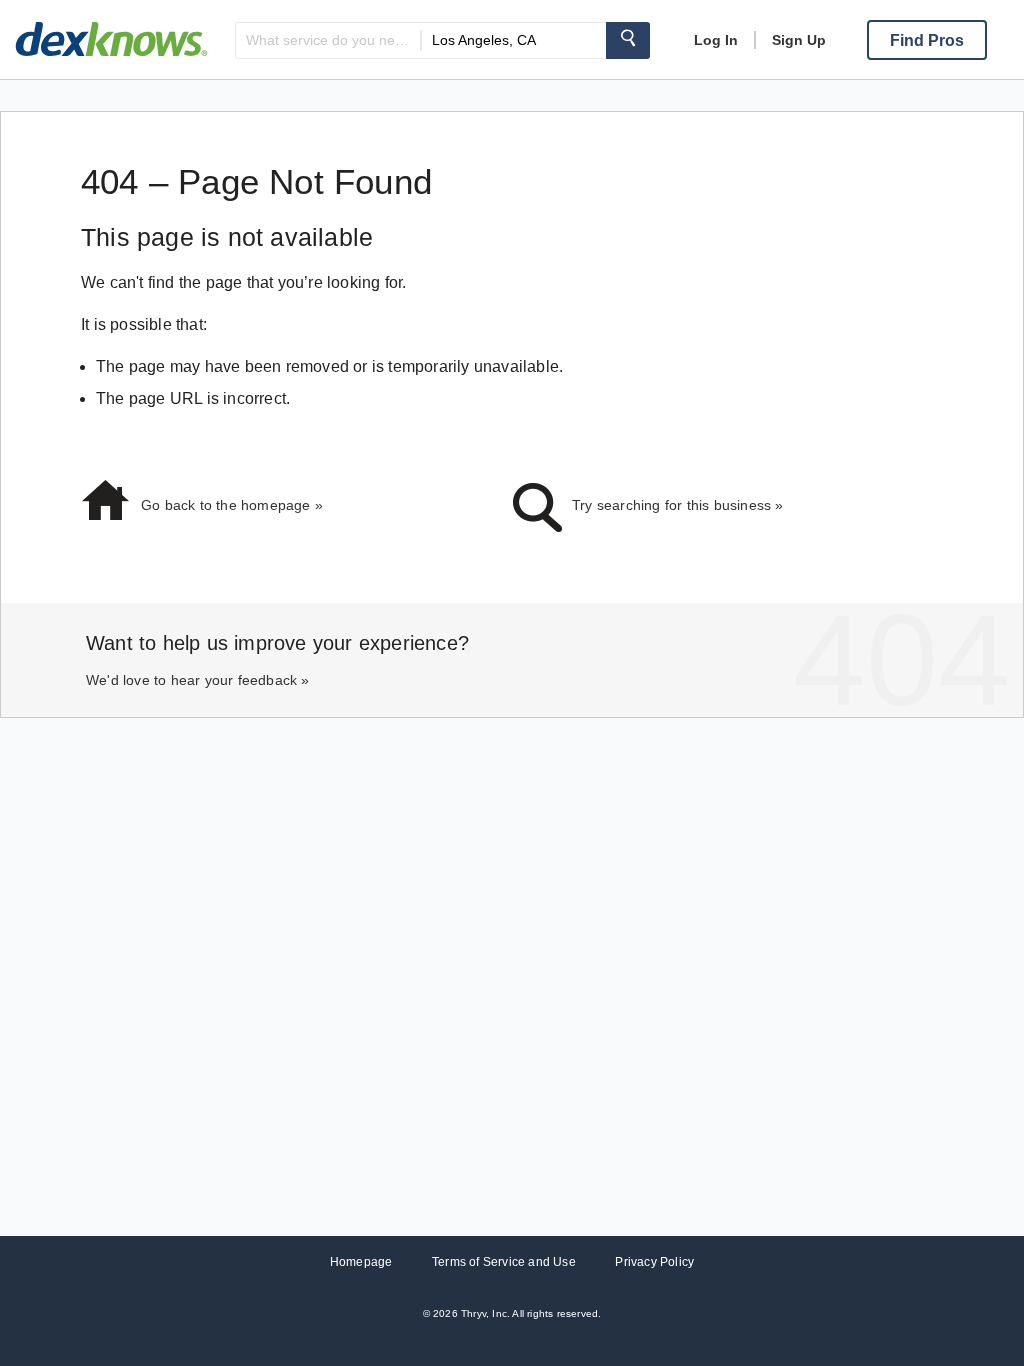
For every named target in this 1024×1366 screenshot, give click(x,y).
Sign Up (799, 40)
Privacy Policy (654, 1262)
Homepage (361, 1262)
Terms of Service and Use (504, 1262)
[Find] (628, 40)
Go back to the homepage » (232, 505)
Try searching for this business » (678, 505)
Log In (716, 40)
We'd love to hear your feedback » (198, 680)
